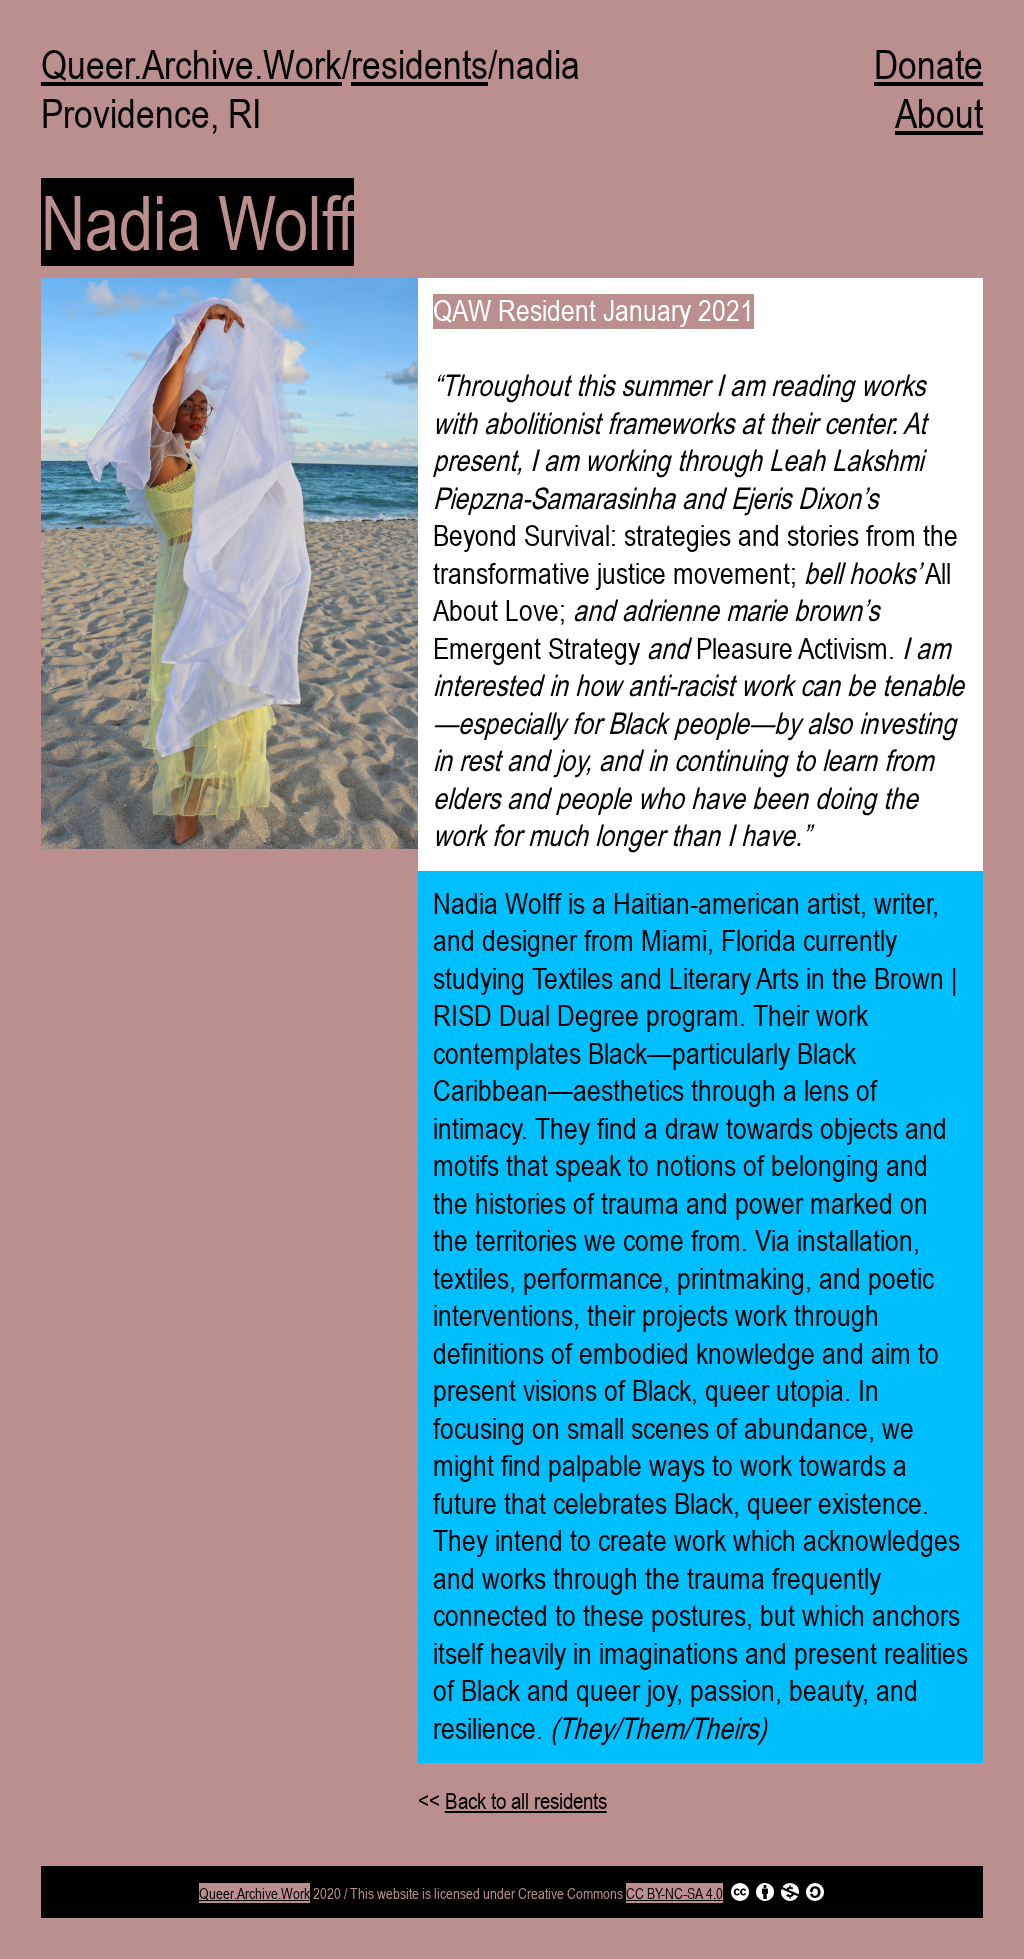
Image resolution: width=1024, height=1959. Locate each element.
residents (419, 64)
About (939, 113)
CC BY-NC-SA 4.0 (674, 1893)
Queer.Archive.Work (191, 64)
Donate (928, 64)
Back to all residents (526, 1801)
